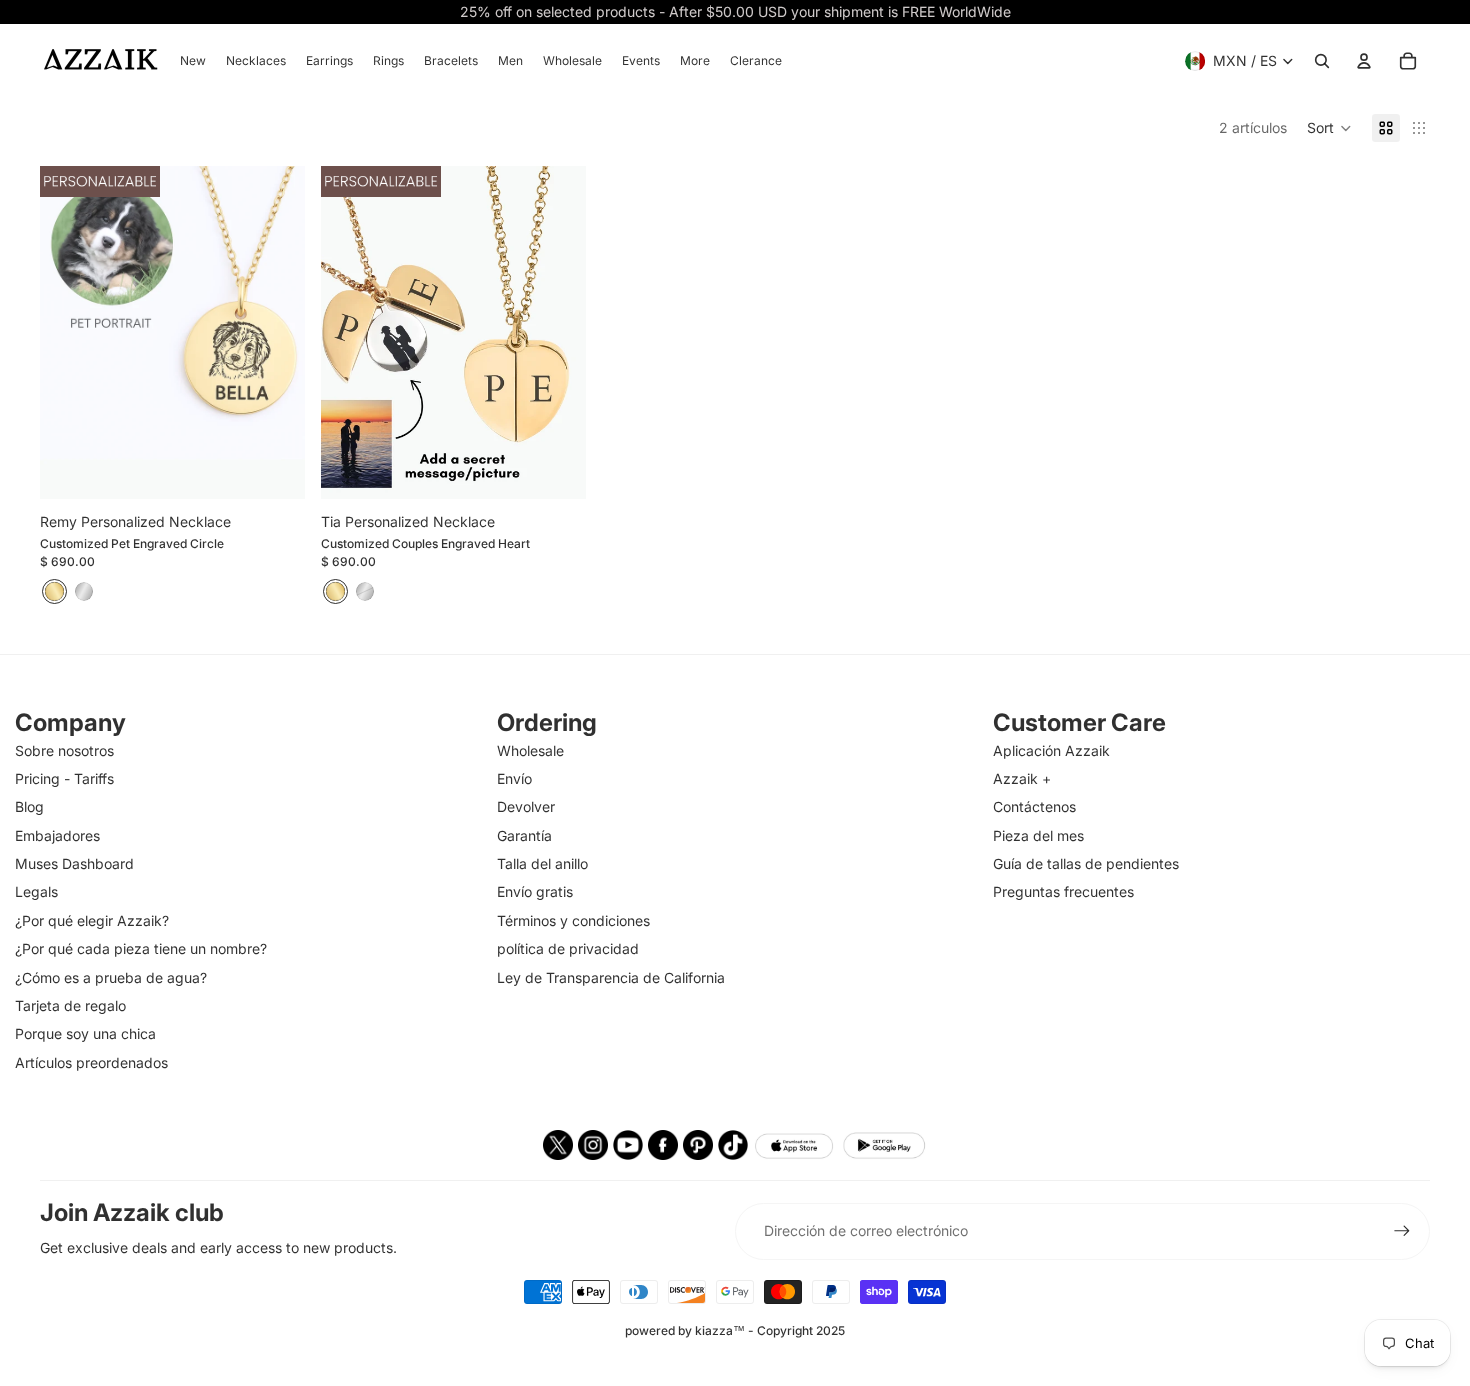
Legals (36, 891)
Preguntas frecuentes (1063, 891)
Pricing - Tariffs (64, 778)
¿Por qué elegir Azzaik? (92, 920)
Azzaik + (1022, 778)
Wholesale (530, 750)
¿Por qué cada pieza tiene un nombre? (141, 948)
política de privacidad (568, 948)
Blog (29, 806)
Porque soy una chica (85, 1033)
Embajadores (57, 835)
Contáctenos (1034, 806)
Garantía (524, 835)
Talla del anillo (542, 863)
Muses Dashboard (74, 863)
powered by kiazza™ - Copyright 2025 (735, 1330)
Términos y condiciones (573, 920)
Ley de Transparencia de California (611, 977)
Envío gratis (535, 891)
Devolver (526, 806)
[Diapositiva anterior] (70, 333)
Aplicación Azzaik (1051, 750)
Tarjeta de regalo (70, 1005)
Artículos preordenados (91, 1062)
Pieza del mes (1038, 835)
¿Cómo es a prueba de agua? (111, 977)
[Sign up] (1402, 1231)
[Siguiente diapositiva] (275, 333)
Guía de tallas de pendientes (1086, 863)
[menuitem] (193, 61)
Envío (514, 778)
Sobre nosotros (64, 750)
